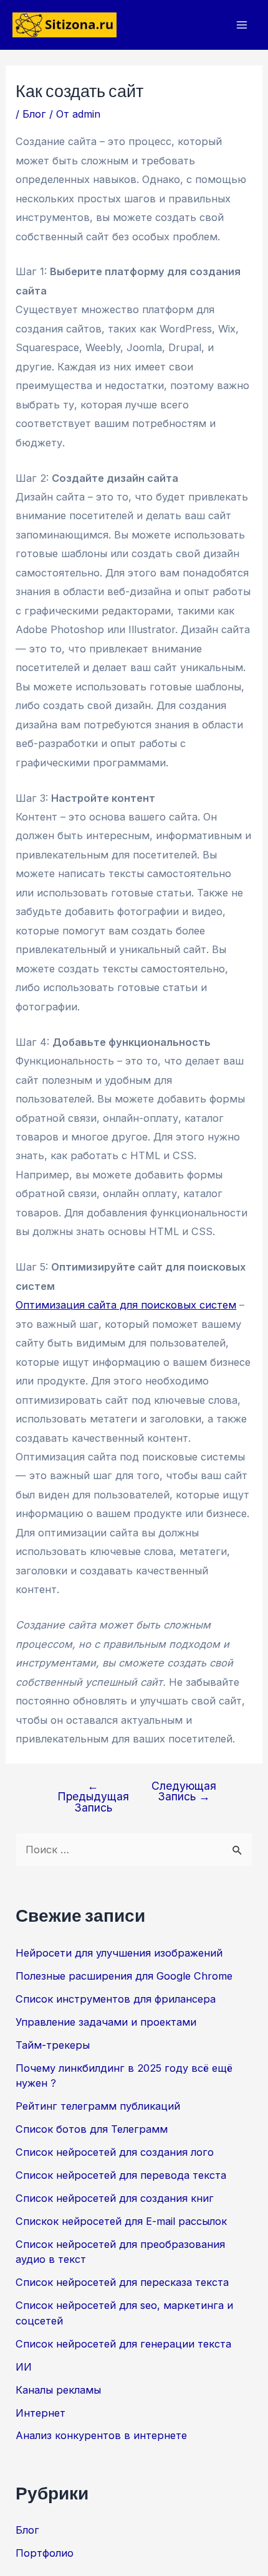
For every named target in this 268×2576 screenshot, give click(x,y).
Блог (34, 114)
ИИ (24, 2367)
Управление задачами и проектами (106, 2022)
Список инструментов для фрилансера (116, 1999)
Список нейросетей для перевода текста (121, 2175)
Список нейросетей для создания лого (115, 2152)
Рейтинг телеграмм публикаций (98, 2106)
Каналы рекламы (58, 2390)
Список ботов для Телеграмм (92, 2129)
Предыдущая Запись (93, 1797)
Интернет (41, 2413)
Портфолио (45, 2553)
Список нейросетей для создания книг (115, 2198)
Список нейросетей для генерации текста (123, 2344)
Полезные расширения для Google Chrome (124, 1976)
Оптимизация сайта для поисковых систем (126, 1305)
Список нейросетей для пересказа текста (122, 2282)
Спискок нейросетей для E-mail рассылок (121, 2221)
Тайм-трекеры (53, 2045)
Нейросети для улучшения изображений (119, 1953)
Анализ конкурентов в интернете (101, 2435)
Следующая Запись (184, 1791)
